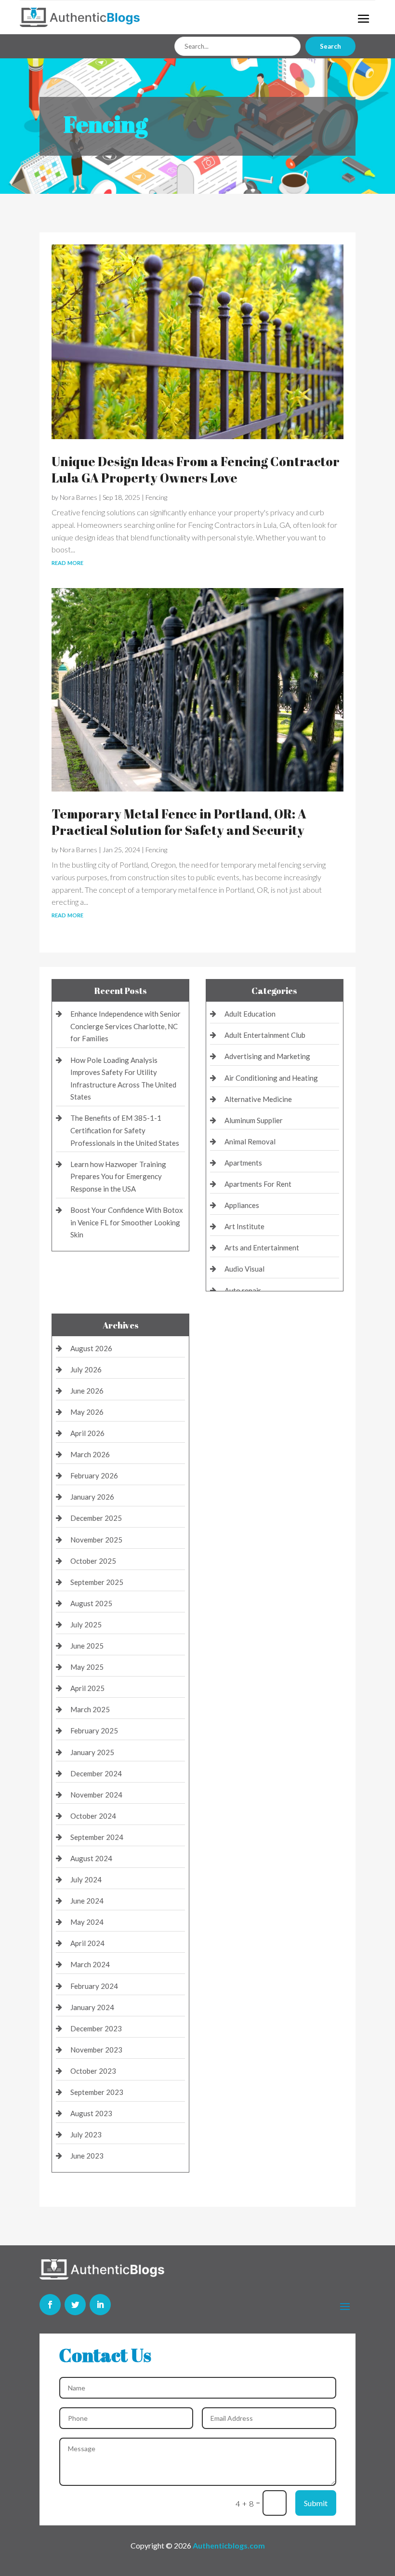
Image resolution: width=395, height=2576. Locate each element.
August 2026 (91, 1348)
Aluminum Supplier (254, 1120)
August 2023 (91, 2113)
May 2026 (87, 1412)
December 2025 (96, 1518)
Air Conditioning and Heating (271, 1078)
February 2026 (94, 1476)
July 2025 (86, 1624)
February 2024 (94, 1986)
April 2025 (87, 1688)
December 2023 (96, 2028)
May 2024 (87, 1922)
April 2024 (87, 1943)
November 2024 (96, 1795)
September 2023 (97, 2092)
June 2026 (87, 1391)
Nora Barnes (79, 497)
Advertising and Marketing (267, 1056)
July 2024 (86, 1879)
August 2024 (91, 1858)
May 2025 (87, 1667)
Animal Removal (250, 1141)
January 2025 (92, 1752)
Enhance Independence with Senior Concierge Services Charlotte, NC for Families (125, 1026)
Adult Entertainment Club (265, 1035)
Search (330, 46)
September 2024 (97, 1837)
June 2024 (87, 1901)
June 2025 (87, 1646)
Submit (316, 2503)
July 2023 (86, 2134)
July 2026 (86, 1369)
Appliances (242, 1205)
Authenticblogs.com (229, 2545)
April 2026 (87, 1433)
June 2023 (87, 2156)
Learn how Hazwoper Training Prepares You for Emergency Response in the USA (118, 1176)
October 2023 (93, 2071)
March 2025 (90, 1709)
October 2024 (93, 1816)
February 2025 (94, 1731)
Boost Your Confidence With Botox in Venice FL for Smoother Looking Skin (127, 1222)
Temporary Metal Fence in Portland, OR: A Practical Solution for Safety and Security (179, 822)
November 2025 (96, 1540)
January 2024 (92, 2007)
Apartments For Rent (258, 1184)
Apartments (243, 1163)
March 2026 (90, 1454)
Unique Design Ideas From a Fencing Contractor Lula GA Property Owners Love (196, 470)
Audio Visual (244, 1269)
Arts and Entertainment (262, 1248)
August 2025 (91, 1603)
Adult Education (250, 1014)
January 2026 (92, 1497)
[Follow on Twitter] (75, 2305)
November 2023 (96, 2050)
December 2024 (96, 1773)
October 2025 (93, 1561)
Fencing (156, 497)
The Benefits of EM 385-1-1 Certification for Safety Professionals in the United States (125, 1130)
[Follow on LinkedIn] (100, 2305)
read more (67, 562)
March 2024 (90, 1964)
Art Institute (244, 1226)
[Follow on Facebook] (50, 2305)
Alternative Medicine (258, 1099)
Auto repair (243, 1290)
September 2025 (97, 1582)
